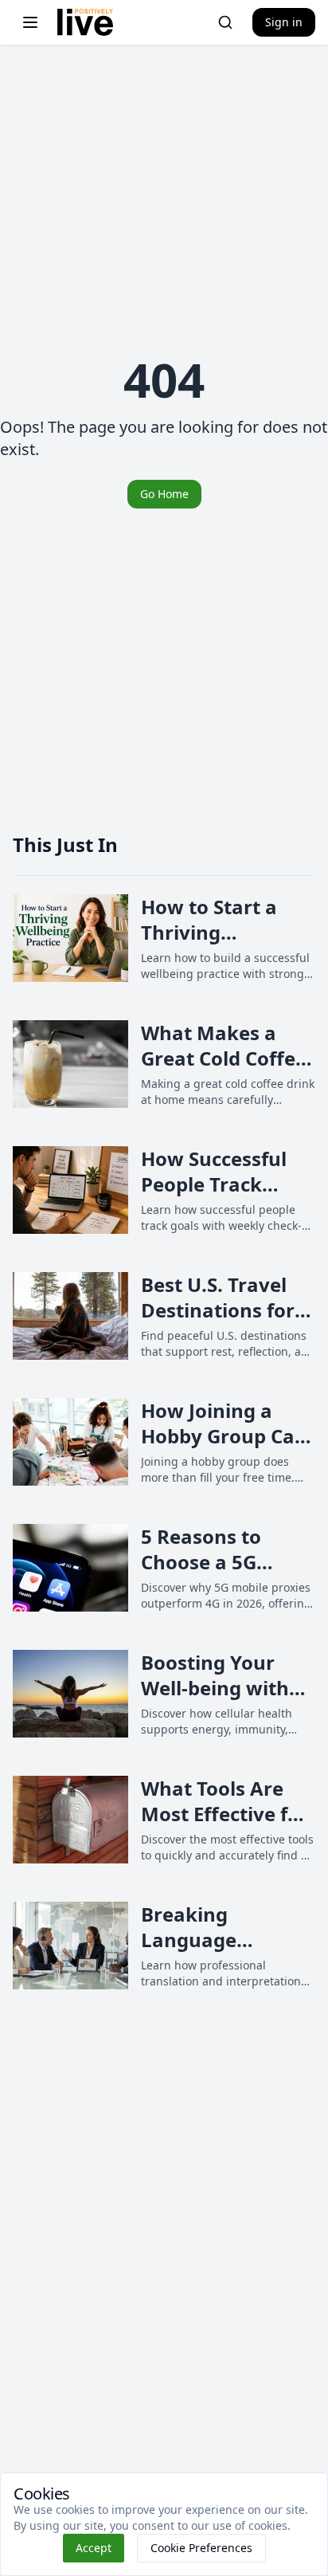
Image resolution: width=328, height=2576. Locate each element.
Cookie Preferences (201, 2548)
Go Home (164, 494)
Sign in (284, 22)
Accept (94, 2548)
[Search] (225, 22)
